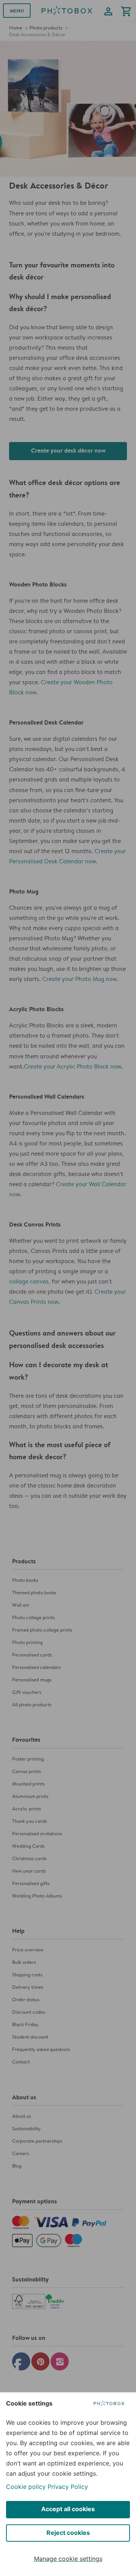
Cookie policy (26, 2487)
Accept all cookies (68, 2509)
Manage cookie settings (68, 2559)
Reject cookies (68, 2533)
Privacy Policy (68, 2487)
